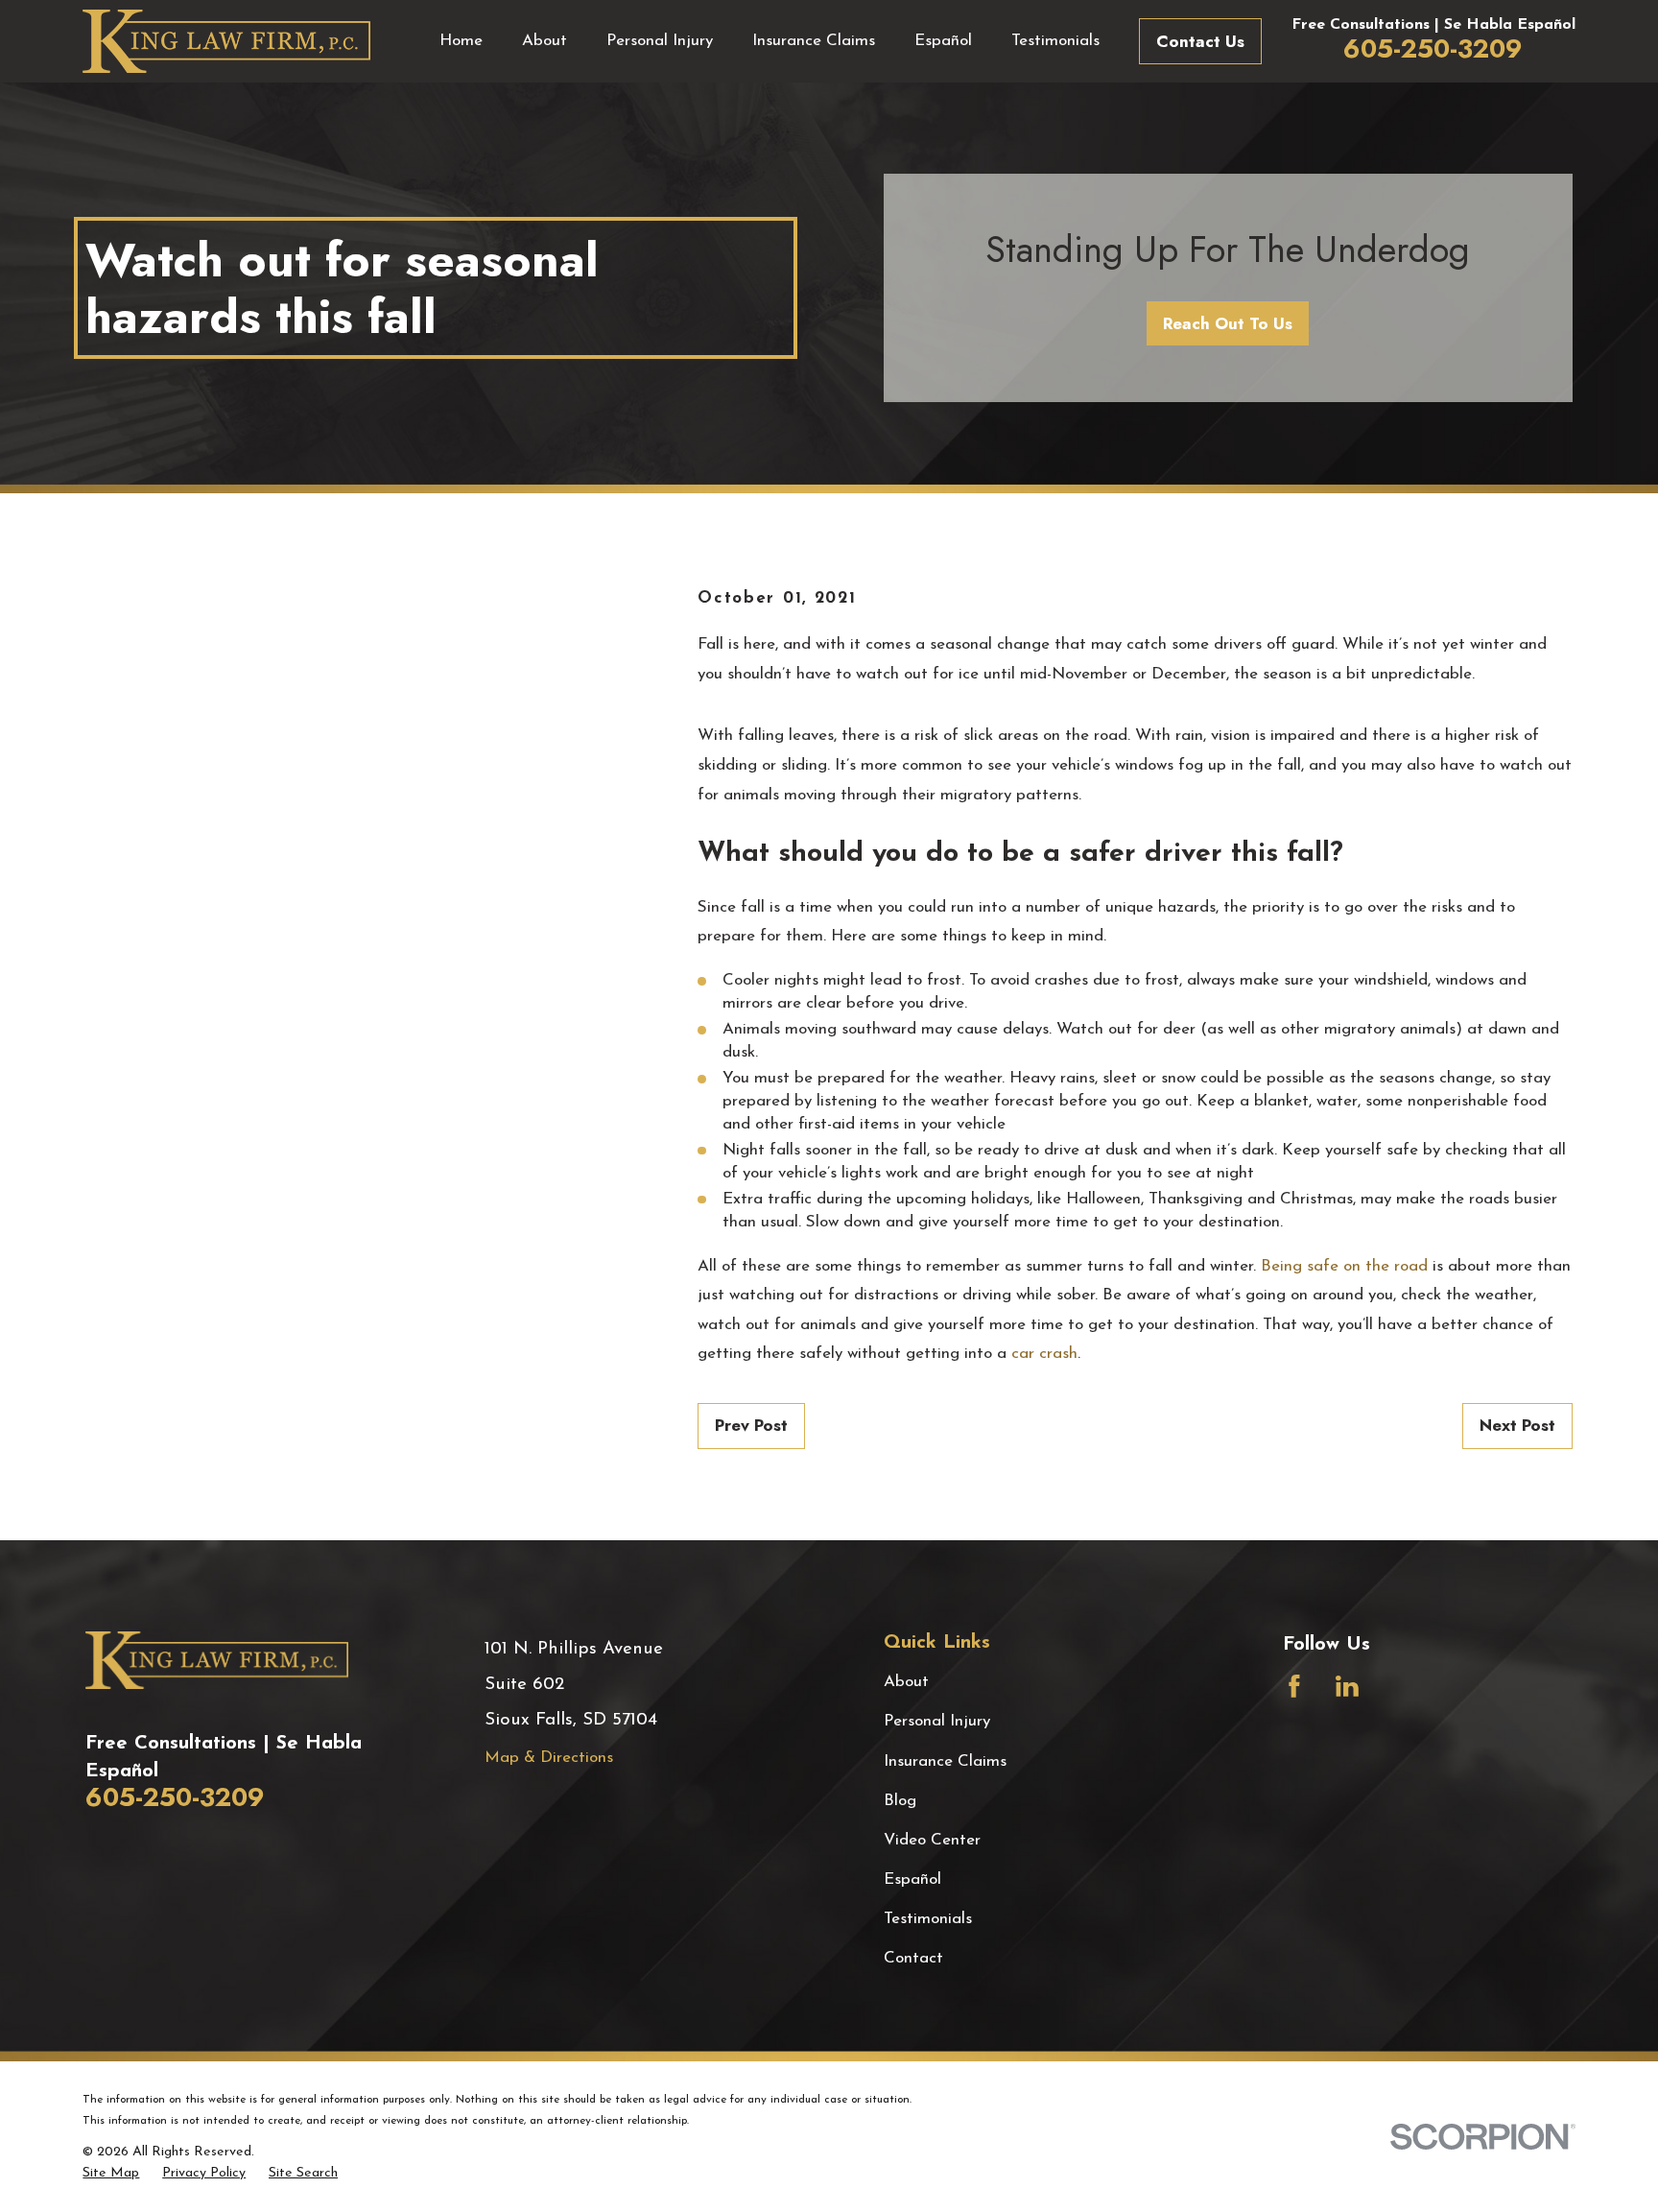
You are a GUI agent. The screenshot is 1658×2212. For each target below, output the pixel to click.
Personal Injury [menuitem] (660, 41)
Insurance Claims (945, 1761)
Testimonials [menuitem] (1055, 41)
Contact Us (1200, 41)
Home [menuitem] (461, 41)
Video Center (932, 1840)
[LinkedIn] (1347, 1686)
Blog (900, 1801)
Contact (913, 1958)
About (906, 1682)
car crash (1044, 1354)
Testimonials (928, 1919)
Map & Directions (549, 1758)
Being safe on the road (1344, 1266)
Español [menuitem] (943, 41)
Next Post (1517, 1425)
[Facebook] (1294, 1686)
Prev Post (751, 1425)
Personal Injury (937, 1721)
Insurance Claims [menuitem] (814, 41)
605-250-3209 (1433, 48)
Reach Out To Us (1228, 323)
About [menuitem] (545, 41)
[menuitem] (111, 2174)
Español (912, 1879)
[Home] (226, 41)
